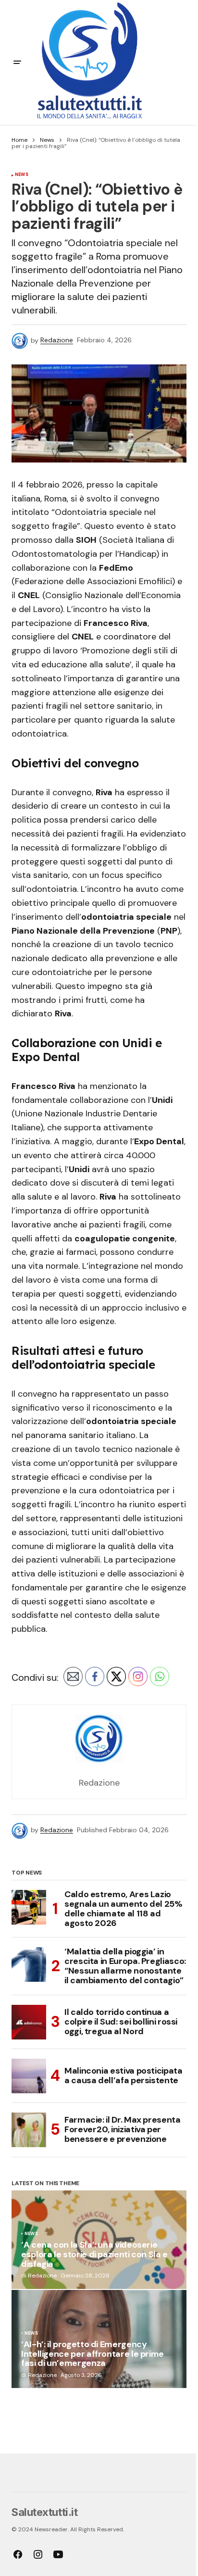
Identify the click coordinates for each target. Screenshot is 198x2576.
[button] (17, 63)
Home (19, 140)
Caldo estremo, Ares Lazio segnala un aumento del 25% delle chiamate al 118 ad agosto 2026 (124, 1909)
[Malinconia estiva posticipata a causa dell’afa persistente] (29, 2076)
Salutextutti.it (44, 2512)
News (47, 140)
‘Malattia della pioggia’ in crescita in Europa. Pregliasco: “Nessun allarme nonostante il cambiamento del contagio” (125, 1966)
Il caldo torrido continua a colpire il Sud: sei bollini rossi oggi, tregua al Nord (121, 2022)
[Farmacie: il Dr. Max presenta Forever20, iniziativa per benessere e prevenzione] (29, 2130)
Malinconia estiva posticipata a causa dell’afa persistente (124, 2076)
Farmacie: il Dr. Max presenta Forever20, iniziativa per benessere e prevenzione (123, 2129)
